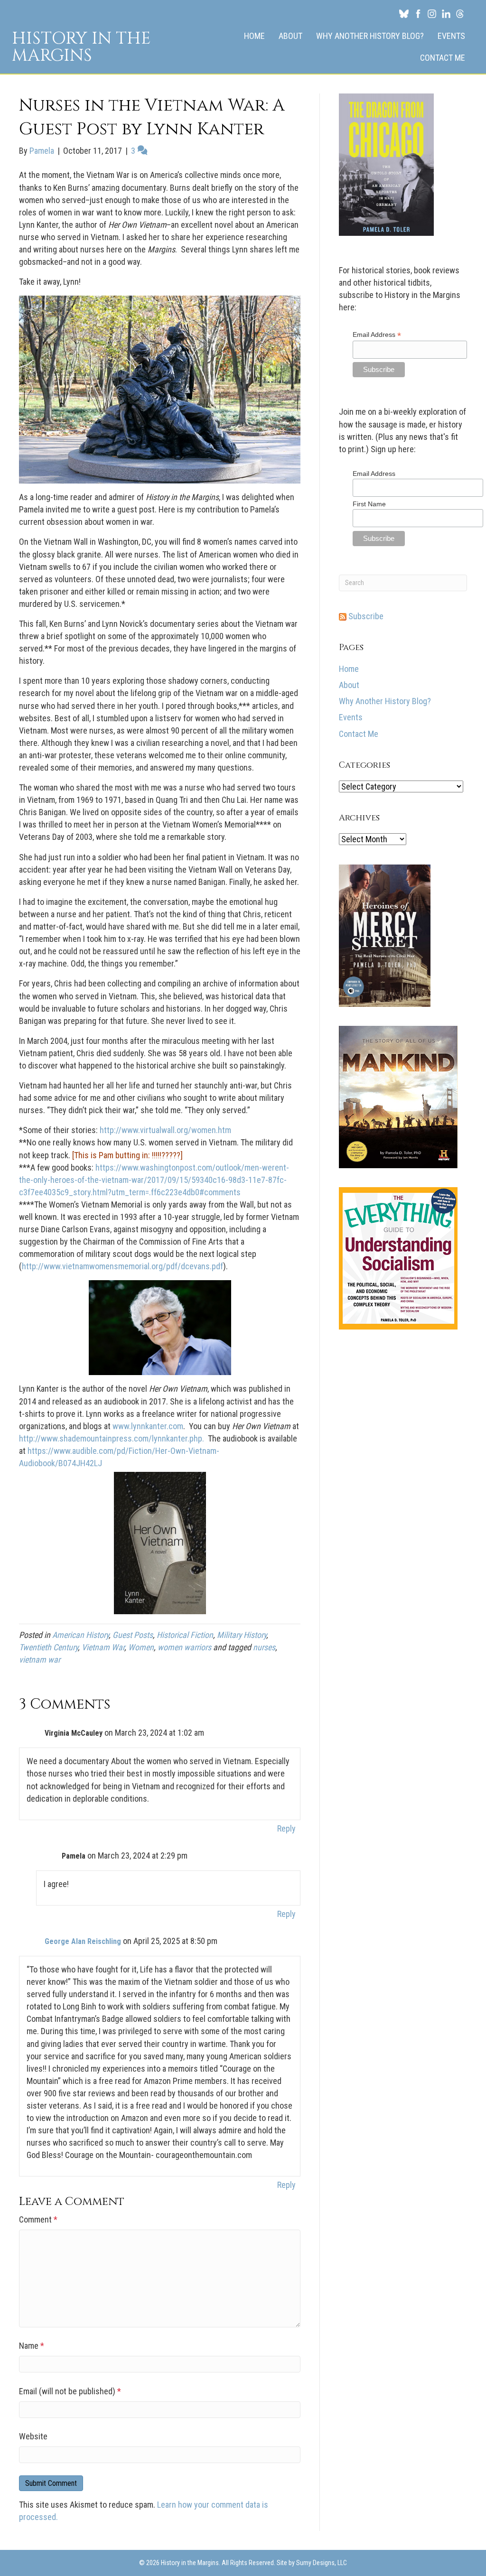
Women (141, 1647)
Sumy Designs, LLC (322, 2563)
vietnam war (40, 1660)
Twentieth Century (48, 1647)
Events (451, 36)
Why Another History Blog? (370, 36)
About (290, 36)
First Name (369, 504)
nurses (264, 1647)
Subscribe (365, 616)
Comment (38, 2219)
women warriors (184, 1647)
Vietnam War (103, 1647)
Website (33, 2436)
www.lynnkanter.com (148, 1426)
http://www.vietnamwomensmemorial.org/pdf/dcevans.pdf (122, 1266)
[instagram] (432, 13)
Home (254, 36)
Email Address (377, 335)
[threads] (460, 13)
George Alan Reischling (83, 1941)
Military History (242, 1635)
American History (80, 1635)
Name (32, 2346)
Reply (286, 1828)
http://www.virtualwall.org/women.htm (165, 1130)
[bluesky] (404, 13)
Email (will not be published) (70, 2391)
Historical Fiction (185, 1635)
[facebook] (418, 13)
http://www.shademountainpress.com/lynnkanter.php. (113, 1438)
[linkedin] (446, 13)
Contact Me (443, 58)
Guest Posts (133, 1635)
